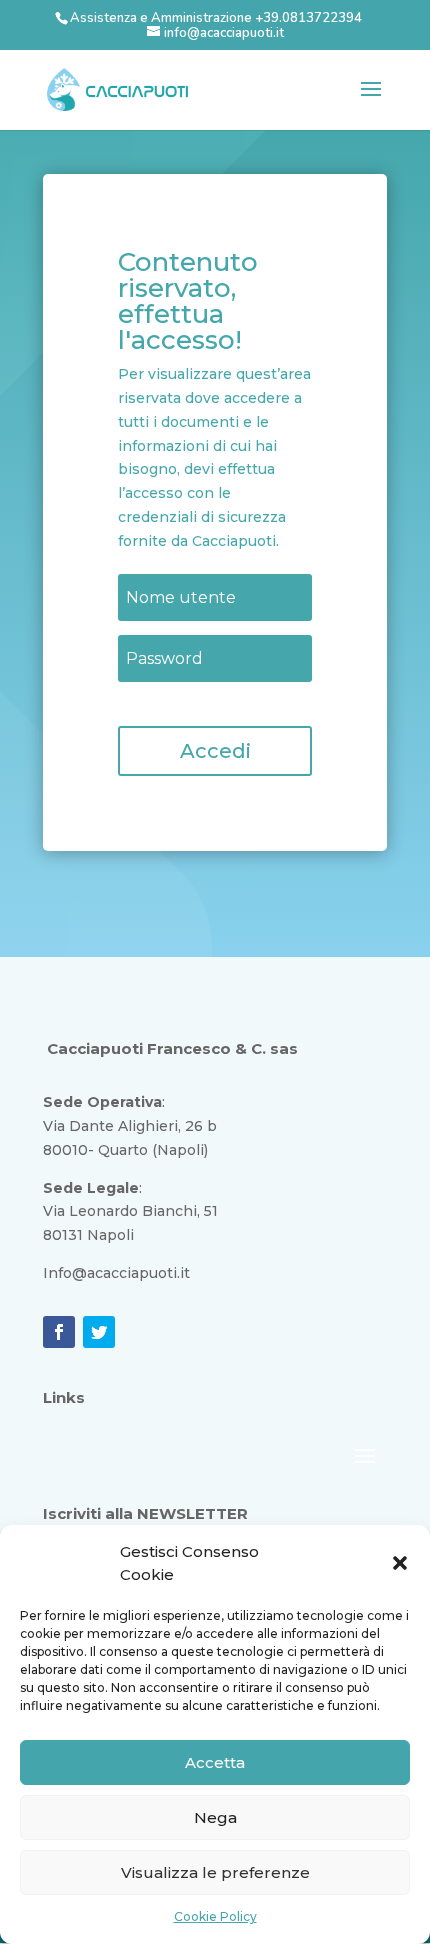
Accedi (215, 751)
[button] (400, 1563)
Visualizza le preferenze (215, 1872)
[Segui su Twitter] (99, 1332)
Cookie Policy (215, 1916)
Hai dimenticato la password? (207, 702)
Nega (215, 1817)
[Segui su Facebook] (59, 1332)
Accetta (215, 1762)
